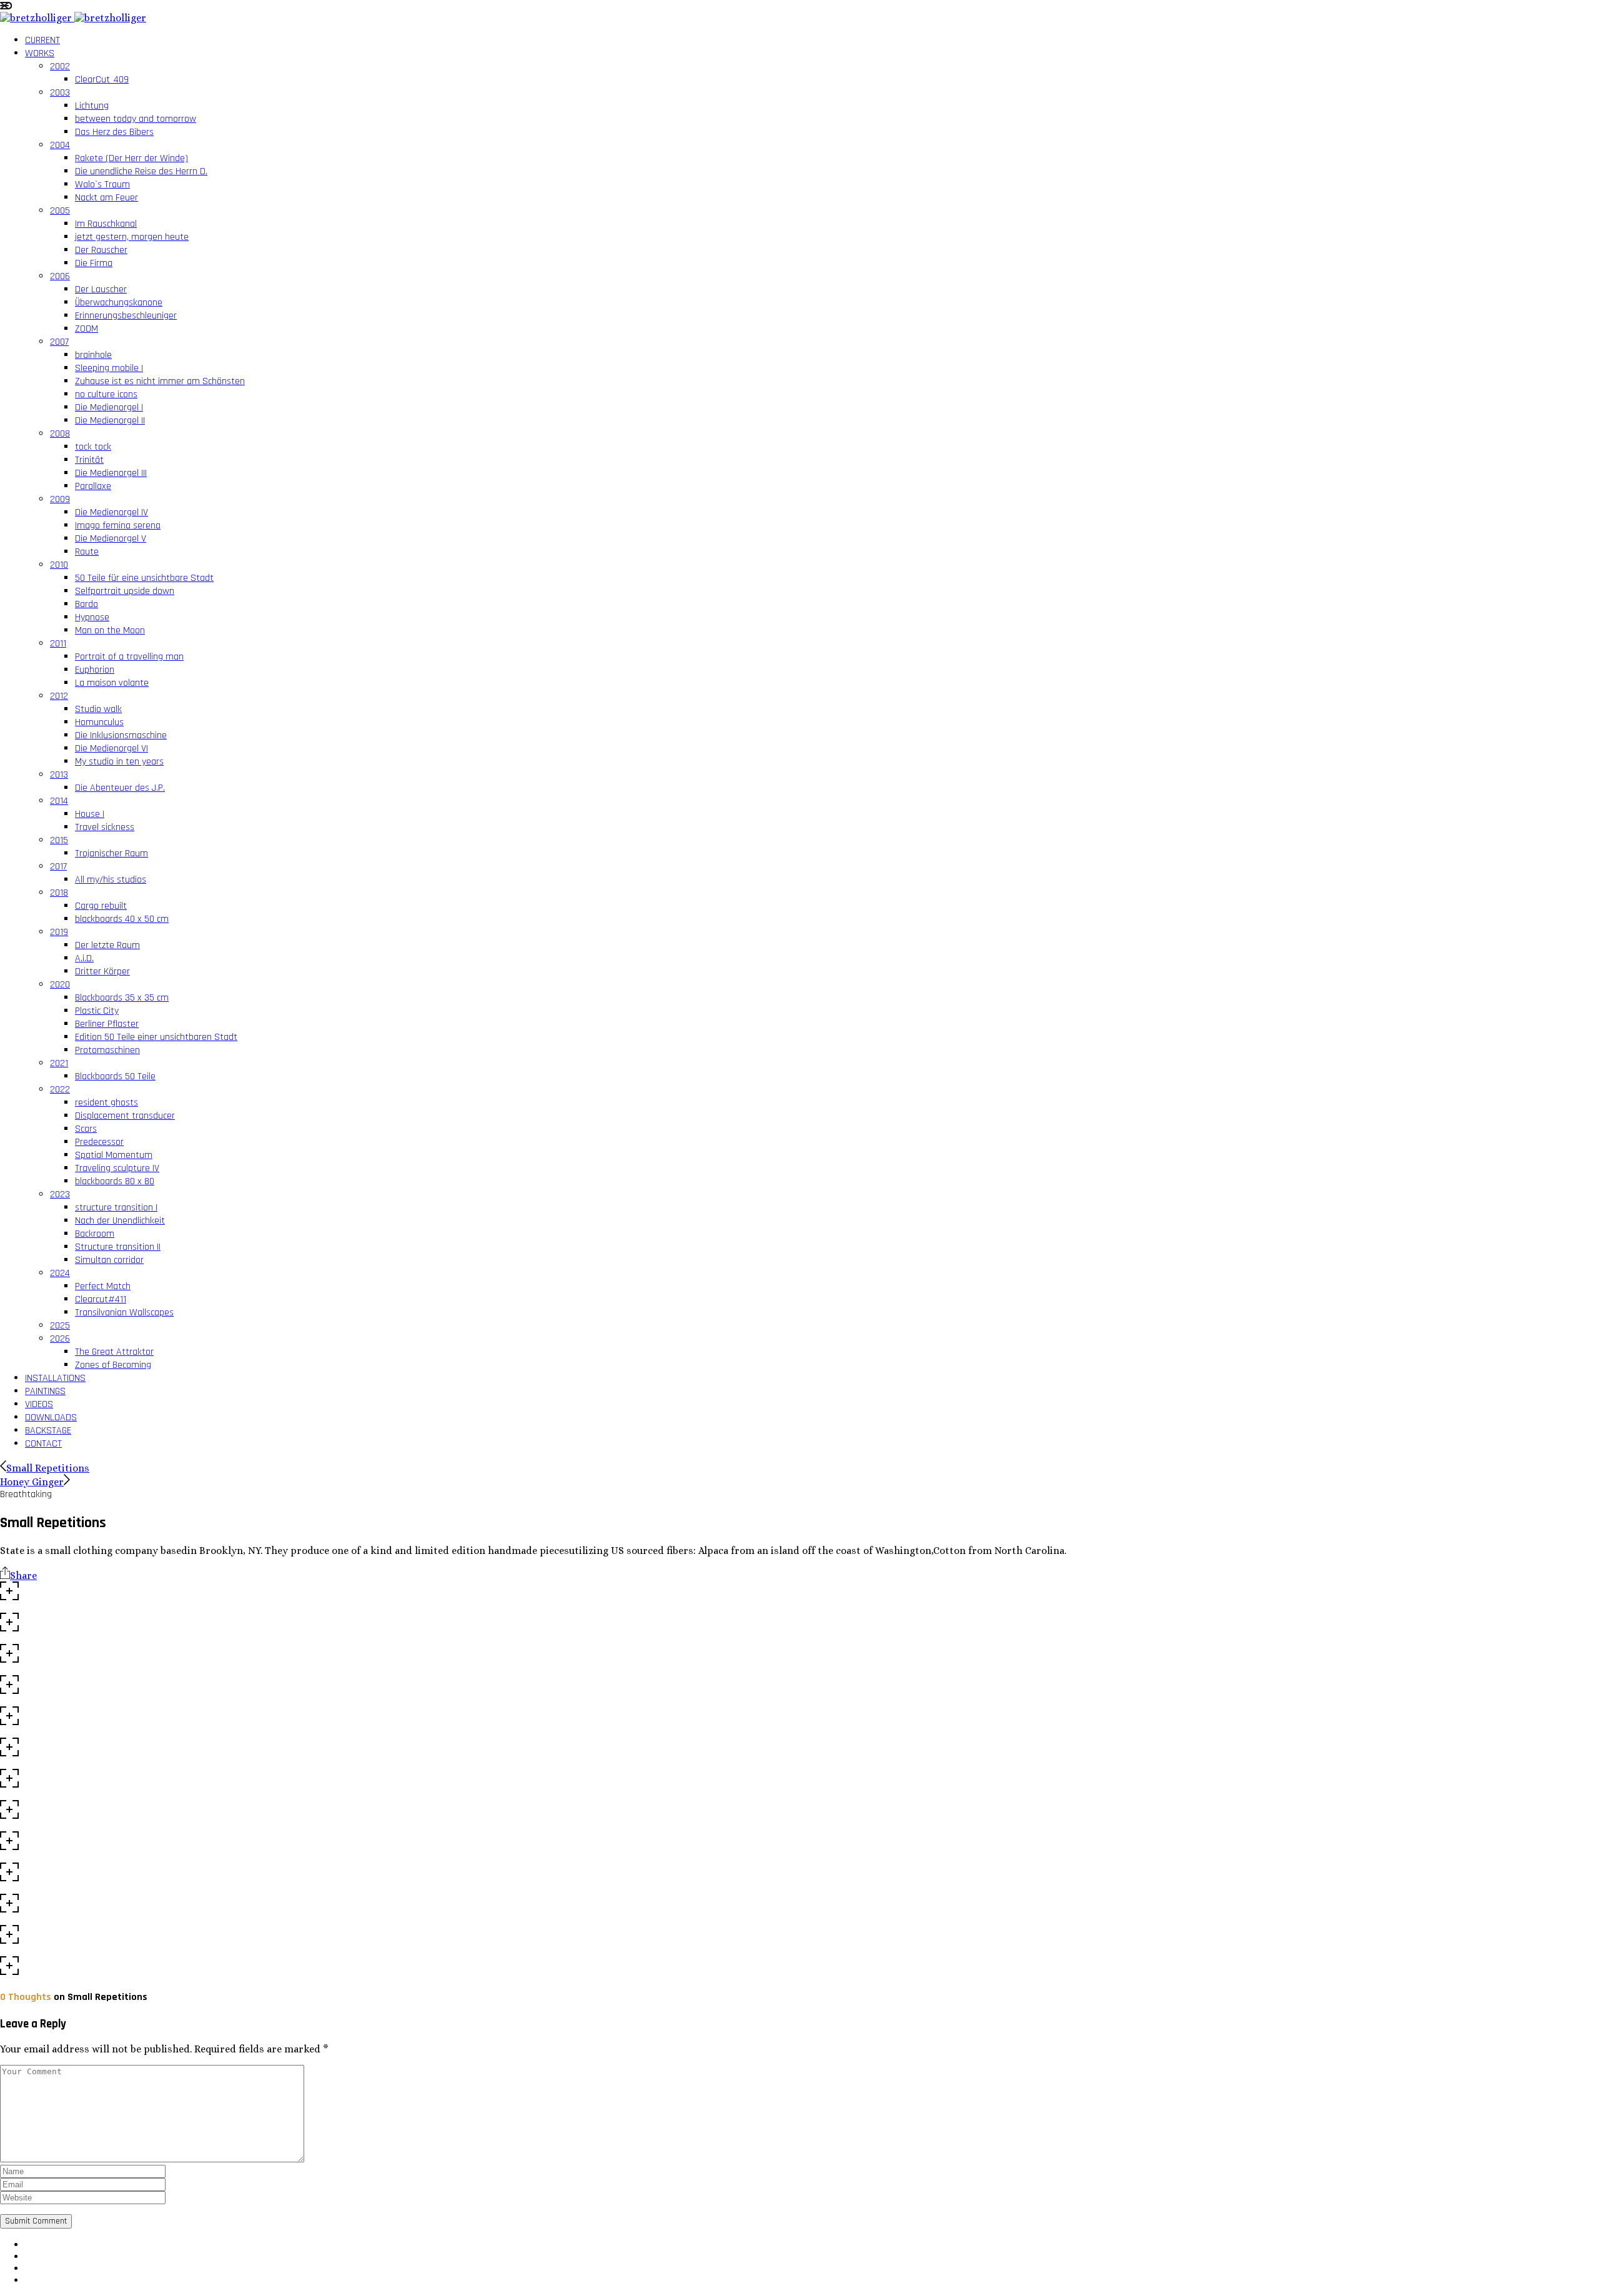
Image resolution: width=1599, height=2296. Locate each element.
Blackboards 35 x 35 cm (122, 998)
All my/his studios (111, 880)
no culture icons (106, 394)
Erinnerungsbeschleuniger (126, 316)
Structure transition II (118, 1247)
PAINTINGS (45, 1391)
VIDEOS (39, 1404)
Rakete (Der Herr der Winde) (131, 158)
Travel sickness (105, 827)
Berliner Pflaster (107, 1024)
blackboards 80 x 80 (115, 1181)
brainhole (93, 355)
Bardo (87, 604)
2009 (60, 499)
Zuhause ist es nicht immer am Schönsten (160, 381)
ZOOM (87, 329)
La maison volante (112, 683)
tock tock (93, 447)
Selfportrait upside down (125, 591)
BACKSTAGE (48, 1431)
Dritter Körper (102, 972)
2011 (58, 644)
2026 (60, 1339)
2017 (58, 867)
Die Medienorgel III (111, 473)
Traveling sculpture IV (117, 1168)
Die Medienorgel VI (111, 749)
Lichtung (92, 106)
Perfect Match (103, 1286)
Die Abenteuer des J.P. (120, 788)
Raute (87, 552)
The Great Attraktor (114, 1352)
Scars (86, 1129)
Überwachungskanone (119, 303)
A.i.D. (84, 958)
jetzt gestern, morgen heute (132, 237)
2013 (59, 775)
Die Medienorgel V (111, 539)
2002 (60, 67)
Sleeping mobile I (109, 368)
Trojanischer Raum (111, 854)
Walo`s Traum (102, 185)
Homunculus (99, 722)
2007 (59, 342)
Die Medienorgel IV (111, 512)
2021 (59, 1063)
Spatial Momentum (114, 1155)
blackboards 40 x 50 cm (122, 919)
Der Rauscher (101, 250)
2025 (60, 1326)
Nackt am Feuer (106, 198)
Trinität (89, 460)
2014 (59, 801)
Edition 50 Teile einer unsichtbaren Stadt (156, 1037)
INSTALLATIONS (55, 1378)
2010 (59, 565)
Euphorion (95, 670)
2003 (60, 93)
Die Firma (94, 263)
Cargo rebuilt (101, 906)
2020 (60, 985)
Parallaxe (93, 486)
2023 (60, 1195)
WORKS (40, 53)
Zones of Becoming (113, 1365)
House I (90, 814)
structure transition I (116, 1208)
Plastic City (97, 1011)
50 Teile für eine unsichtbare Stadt (144, 578)
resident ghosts (106, 1103)
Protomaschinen (107, 1050)
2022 (60, 1090)
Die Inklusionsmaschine (121, 735)
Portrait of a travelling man (129, 657)
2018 (59, 893)
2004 (60, 145)
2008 (60, 434)
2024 (60, 1273)
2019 (59, 932)
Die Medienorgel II (110, 421)
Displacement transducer (125, 1116)
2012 (59, 696)
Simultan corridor (109, 1260)
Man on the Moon (110, 631)
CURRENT (42, 40)
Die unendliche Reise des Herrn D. (141, 171)
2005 (60, 211)
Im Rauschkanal (106, 224)
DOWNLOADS (51, 1418)
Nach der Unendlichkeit (120, 1221)
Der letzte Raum (107, 945)
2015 (59, 840)
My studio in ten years (119, 762)
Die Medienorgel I (109, 408)
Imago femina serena (118, 526)
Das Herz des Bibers (114, 132)
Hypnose (92, 617)
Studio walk (98, 709)
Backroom (95, 1234)
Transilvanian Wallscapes (124, 1313)
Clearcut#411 (101, 1299)
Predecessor (99, 1142)
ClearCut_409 (102, 80)
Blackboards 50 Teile (115, 1076)
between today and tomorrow (136, 119)
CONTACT (43, 1444)
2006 (60, 276)
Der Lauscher (101, 289)
